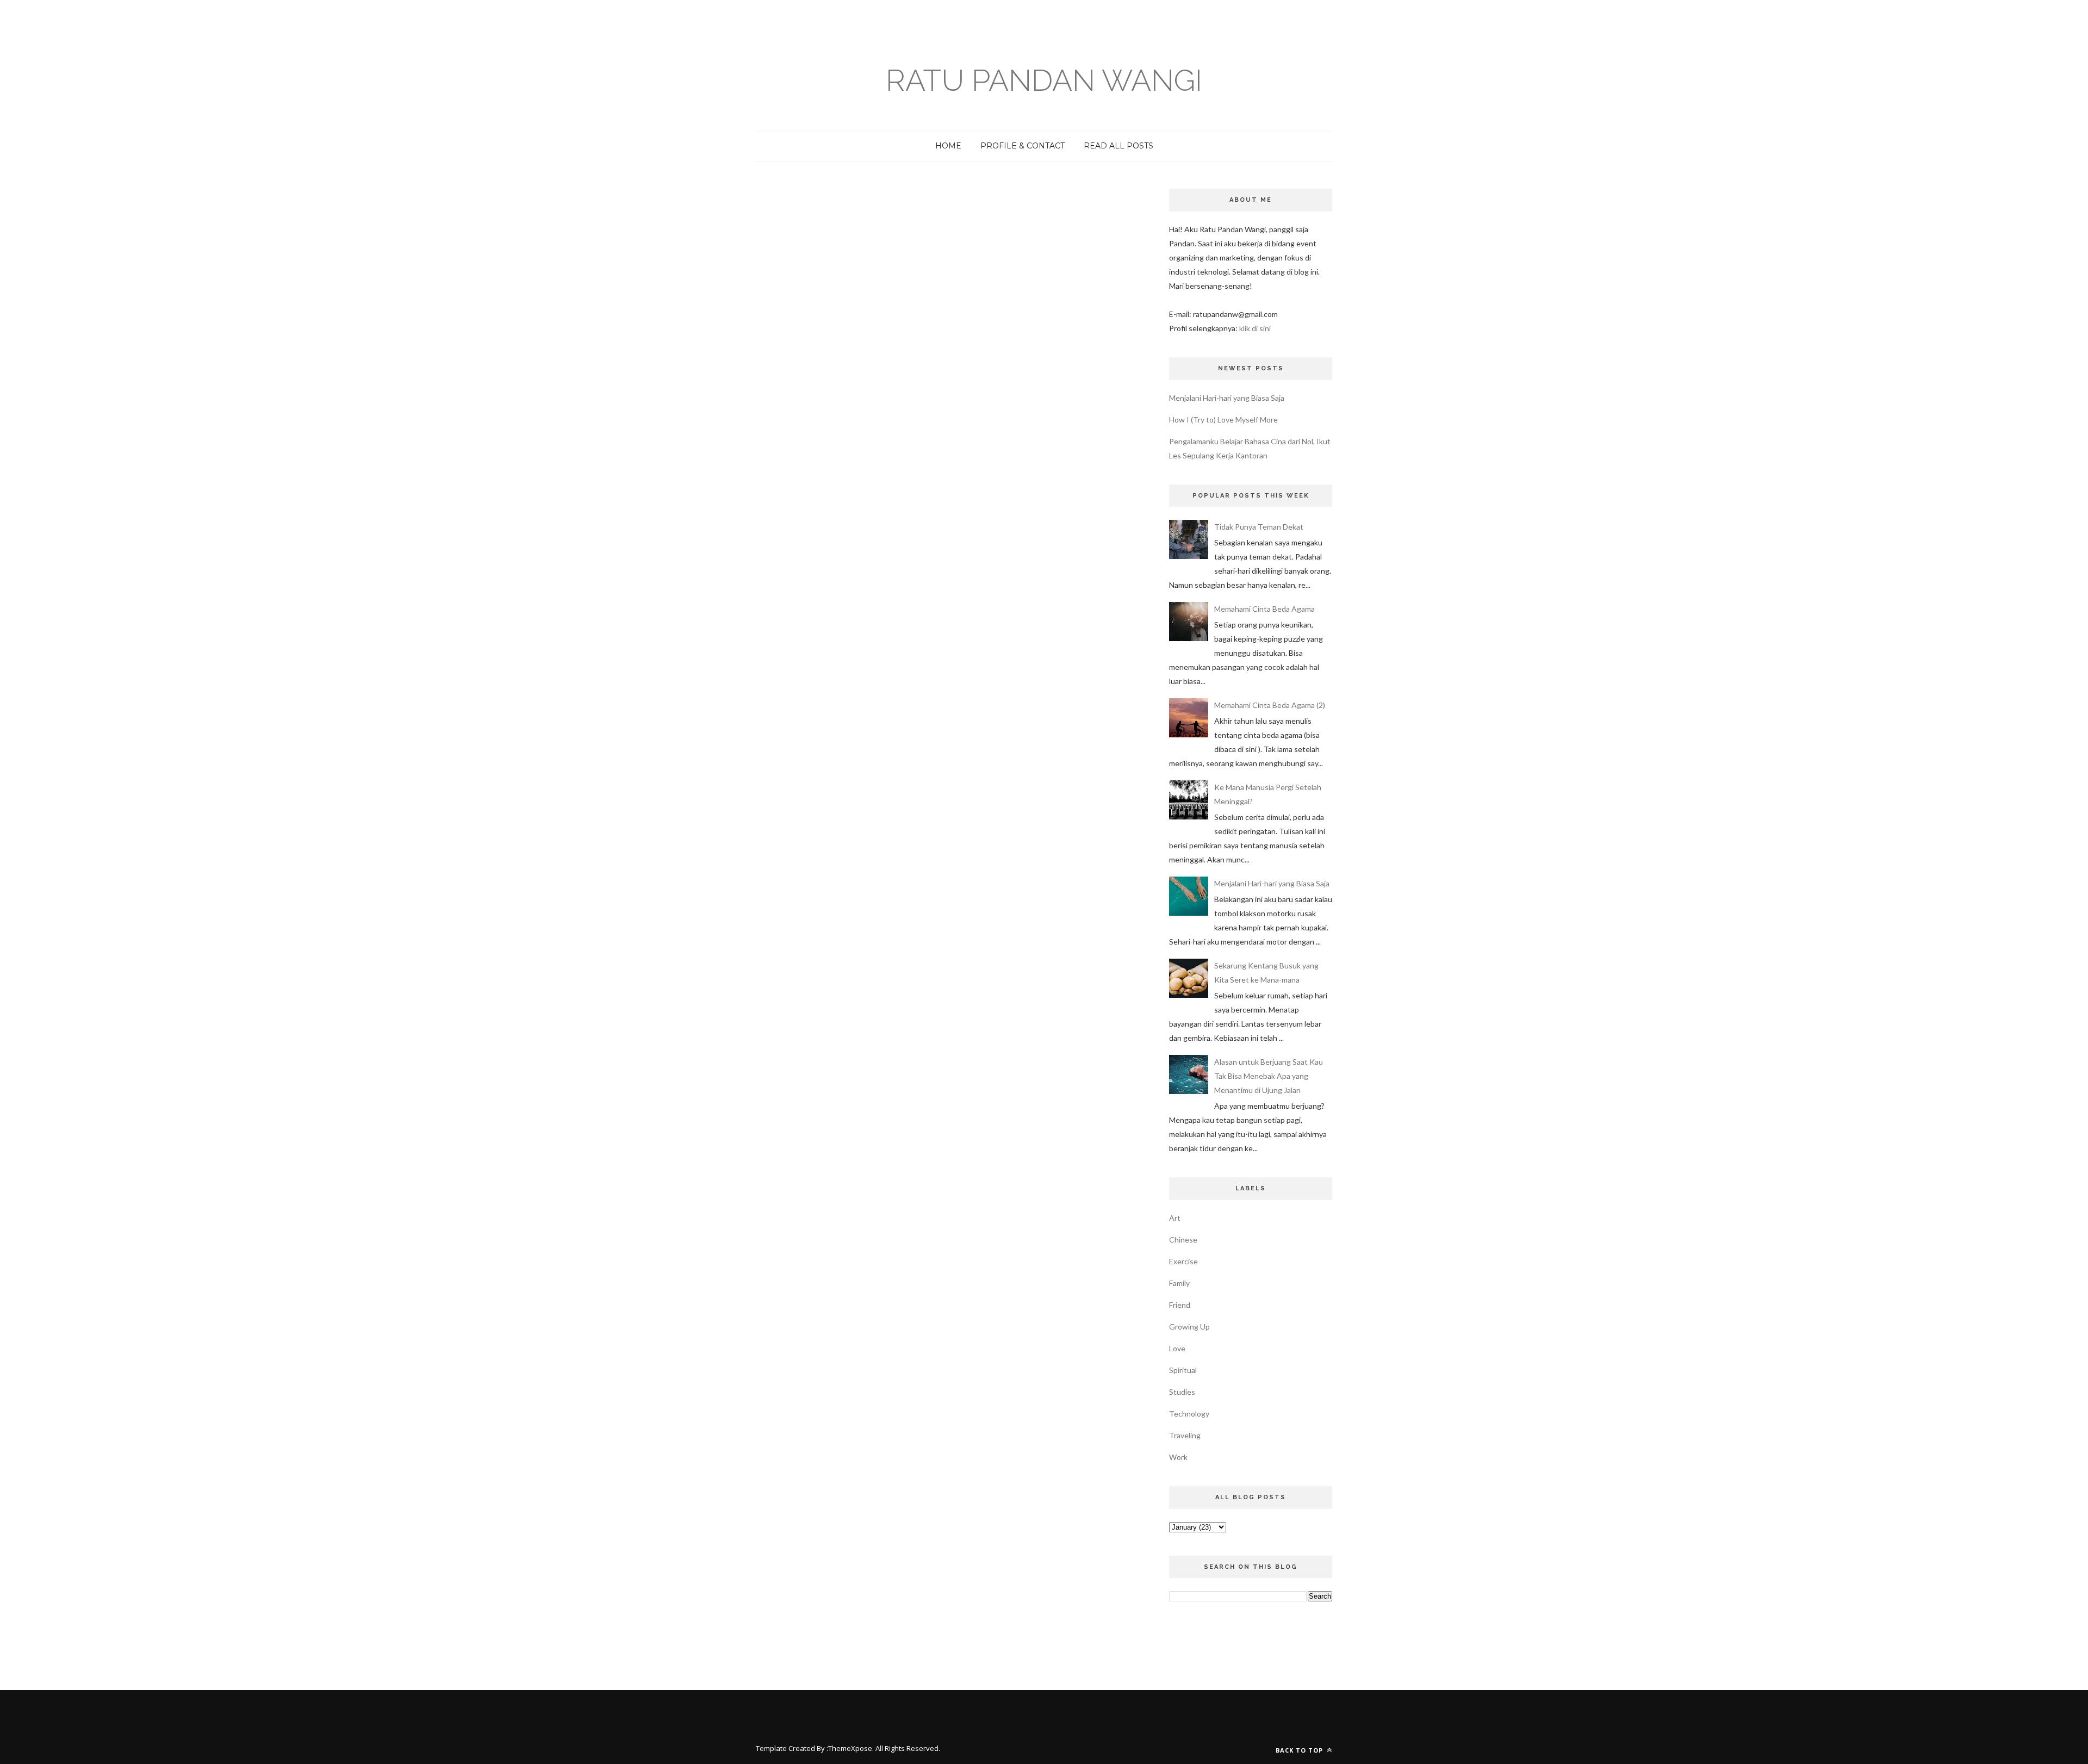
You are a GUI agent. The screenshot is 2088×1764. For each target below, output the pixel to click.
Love (1177, 1348)
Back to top (1300, 1750)
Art (1175, 1218)
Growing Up (1189, 1327)
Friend (1180, 1305)
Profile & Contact (1023, 146)
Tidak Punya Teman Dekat (1259, 527)
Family (1179, 1283)
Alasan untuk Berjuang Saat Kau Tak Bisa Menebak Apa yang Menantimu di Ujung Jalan (1269, 1076)
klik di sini (1255, 328)
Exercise (1183, 1261)
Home (948, 146)
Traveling (1185, 1435)
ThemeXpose (850, 1748)
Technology (1189, 1414)
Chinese (1183, 1240)
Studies (1182, 1392)
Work (1178, 1457)
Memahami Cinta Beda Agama (1264, 609)
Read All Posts (1118, 146)
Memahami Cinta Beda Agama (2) (1270, 705)
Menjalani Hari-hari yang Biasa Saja (1227, 398)
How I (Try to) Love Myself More (1223, 420)
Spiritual (1183, 1370)
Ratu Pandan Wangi (1044, 80)
